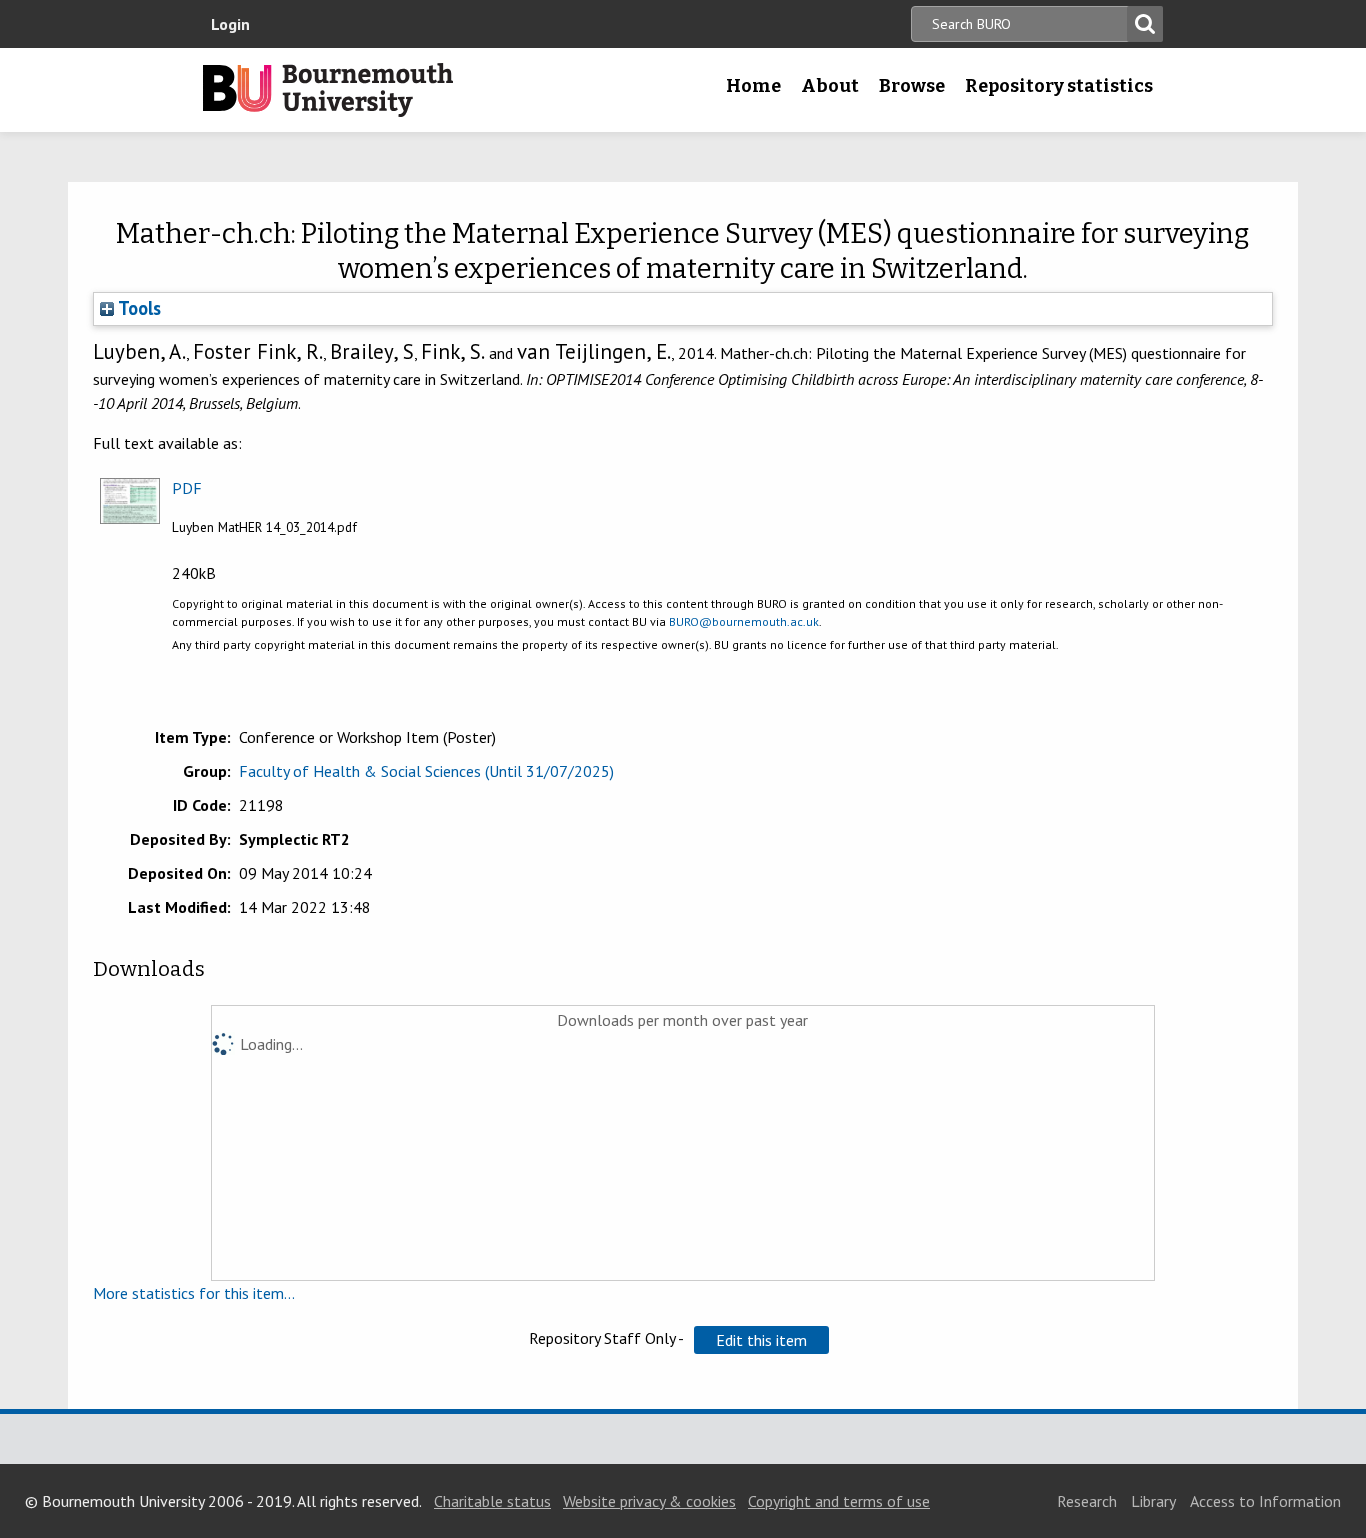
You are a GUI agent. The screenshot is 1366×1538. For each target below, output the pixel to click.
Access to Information (1265, 1501)
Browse (912, 86)
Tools (137, 308)
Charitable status (492, 1501)
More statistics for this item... (194, 1293)
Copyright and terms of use (839, 1501)
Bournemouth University (328, 90)
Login (230, 24)
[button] (761, 1340)
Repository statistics (1059, 86)
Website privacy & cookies (649, 1501)
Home (753, 86)
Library (1153, 1501)
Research (1087, 1501)
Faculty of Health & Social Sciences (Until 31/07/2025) (426, 771)
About (830, 86)
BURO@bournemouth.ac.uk (744, 621)
